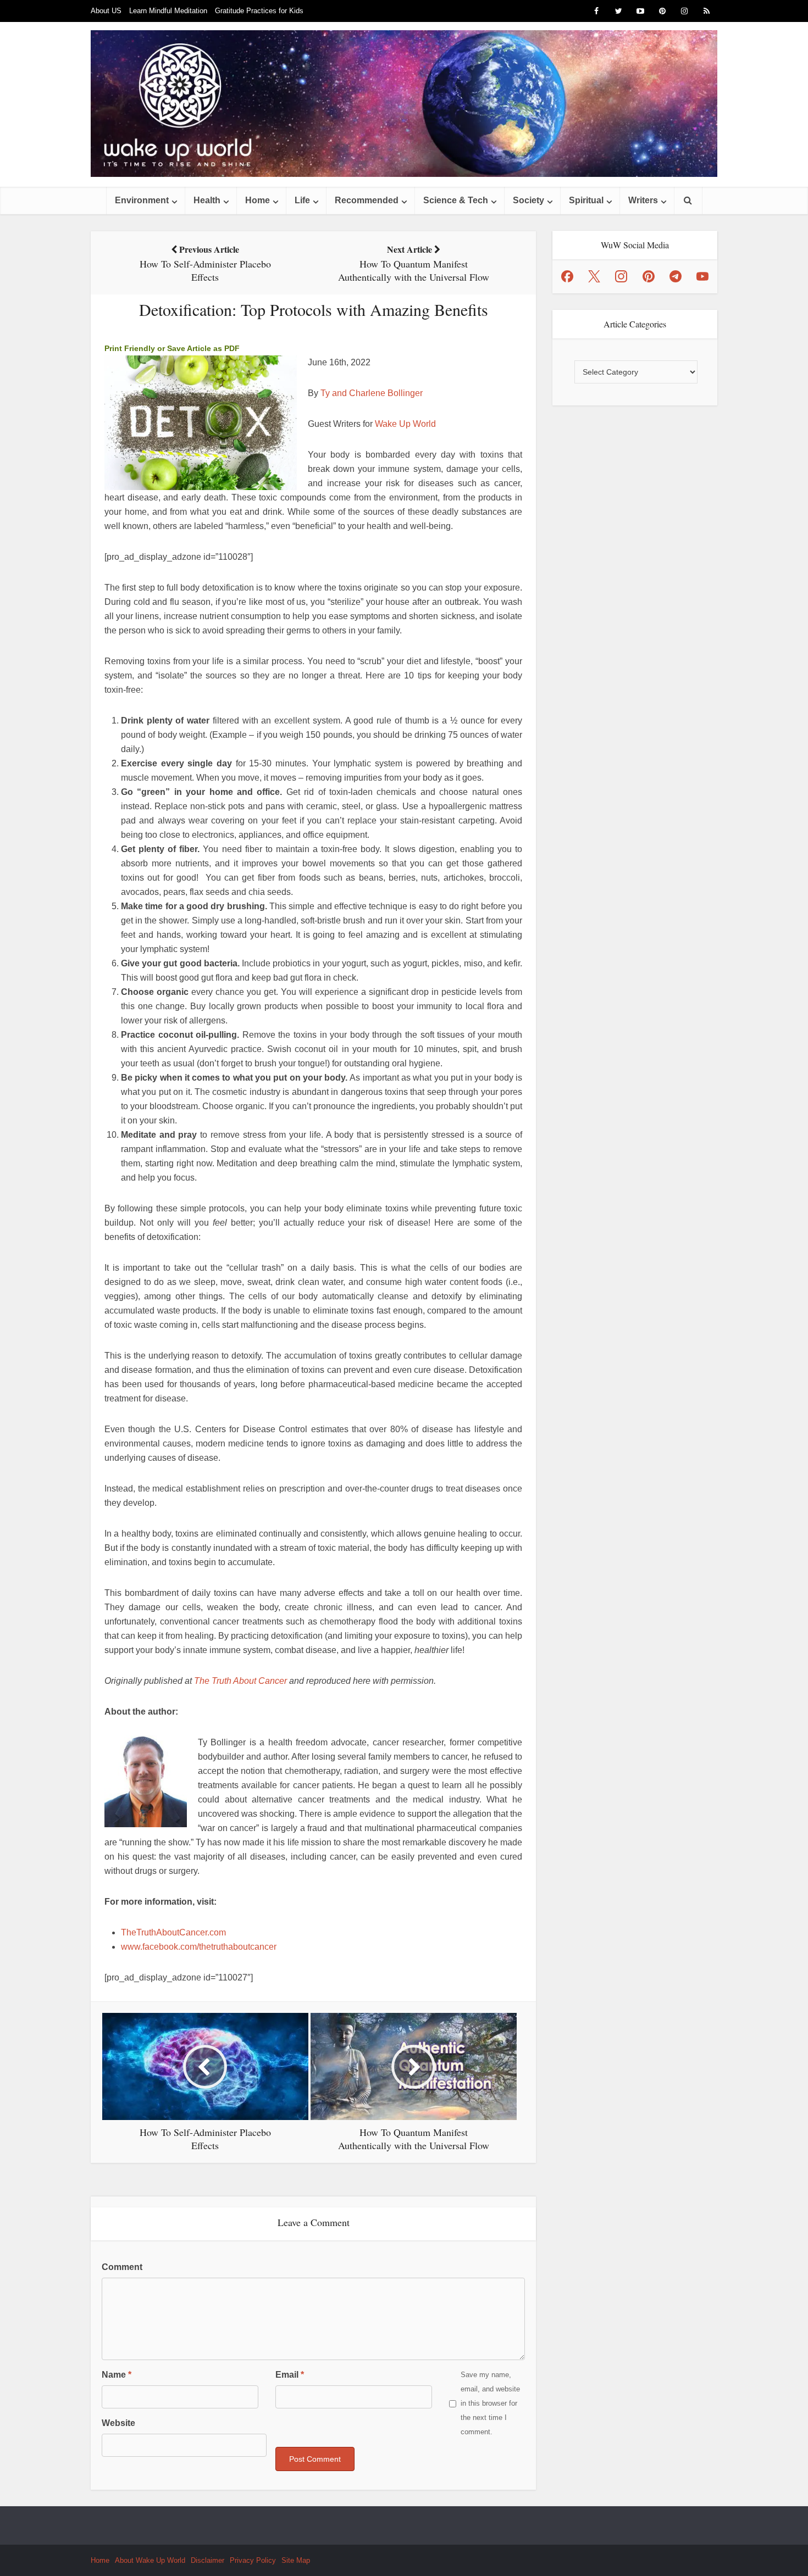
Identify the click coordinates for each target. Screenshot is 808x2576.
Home (258, 200)
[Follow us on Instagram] (621, 276)
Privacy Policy (253, 2560)
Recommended (367, 200)
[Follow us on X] (594, 276)
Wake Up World (405, 424)
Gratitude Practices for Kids (259, 11)
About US (106, 11)
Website (118, 2423)
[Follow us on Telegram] (676, 276)
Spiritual (586, 200)
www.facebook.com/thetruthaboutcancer (199, 1947)
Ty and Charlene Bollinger (372, 393)
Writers (643, 200)
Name (117, 2375)
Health (207, 200)
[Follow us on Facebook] (567, 276)
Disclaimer (207, 2560)
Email (290, 2375)
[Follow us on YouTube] (702, 276)
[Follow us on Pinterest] (649, 276)
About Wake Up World (150, 2560)
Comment (122, 2267)
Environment (142, 200)
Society (528, 200)
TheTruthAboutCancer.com (173, 1932)
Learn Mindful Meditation (168, 11)
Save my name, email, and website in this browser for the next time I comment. (490, 2403)
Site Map (296, 2560)
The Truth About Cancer (240, 1681)
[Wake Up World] (404, 104)
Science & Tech (456, 200)
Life (302, 200)
